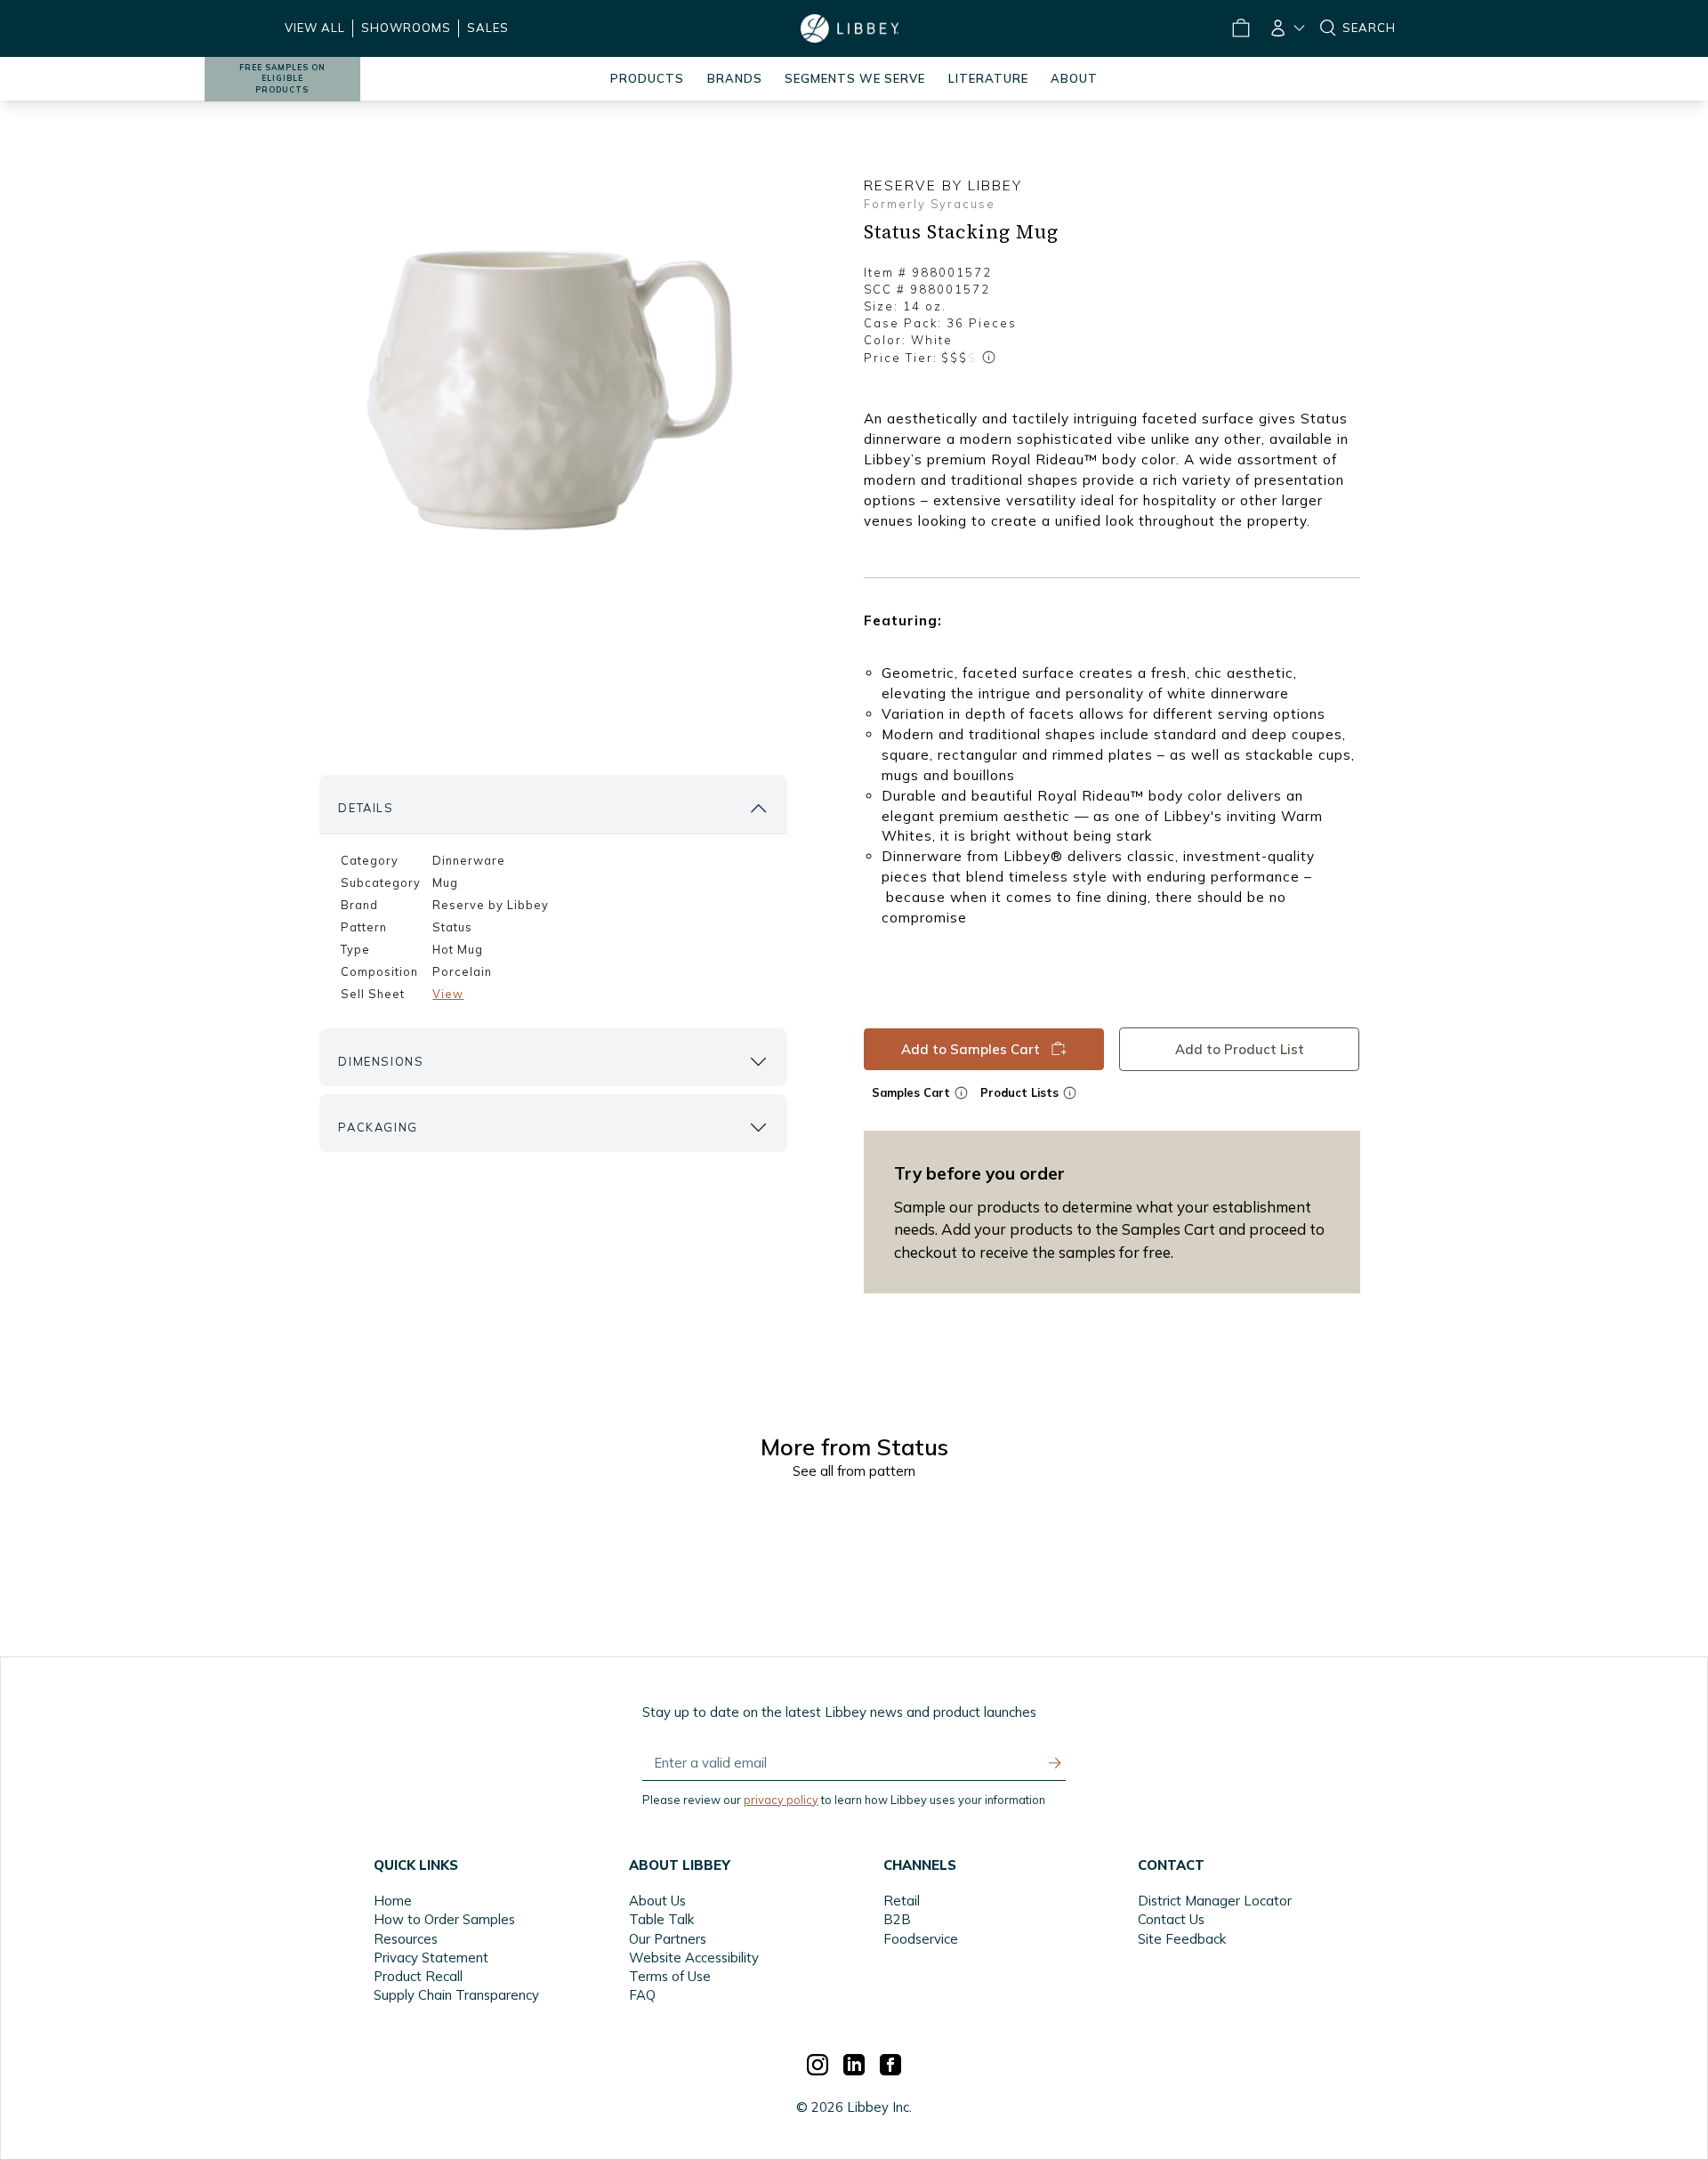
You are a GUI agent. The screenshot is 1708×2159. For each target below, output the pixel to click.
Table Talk (661, 1919)
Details (366, 808)
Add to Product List (1240, 1048)
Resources (406, 1939)
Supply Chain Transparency (456, 1995)
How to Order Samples (444, 1919)
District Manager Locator (1215, 1901)
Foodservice (921, 1939)
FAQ (642, 1995)
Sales (488, 28)
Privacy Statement (431, 1958)
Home (393, 1901)
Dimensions (381, 1061)
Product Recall (418, 1976)
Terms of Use (670, 1976)
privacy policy (781, 1800)
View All (315, 28)
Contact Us (1171, 1919)
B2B (897, 1919)
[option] (553, 392)
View (448, 994)
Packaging (378, 1127)
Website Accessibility (694, 1958)
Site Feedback (1182, 1939)
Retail (902, 1901)
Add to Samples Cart (971, 1048)
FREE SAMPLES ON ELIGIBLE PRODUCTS (282, 79)
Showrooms (406, 28)
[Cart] (1240, 28)
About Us (657, 1901)
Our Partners (668, 1939)
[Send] (1055, 1763)
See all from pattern (854, 1471)
